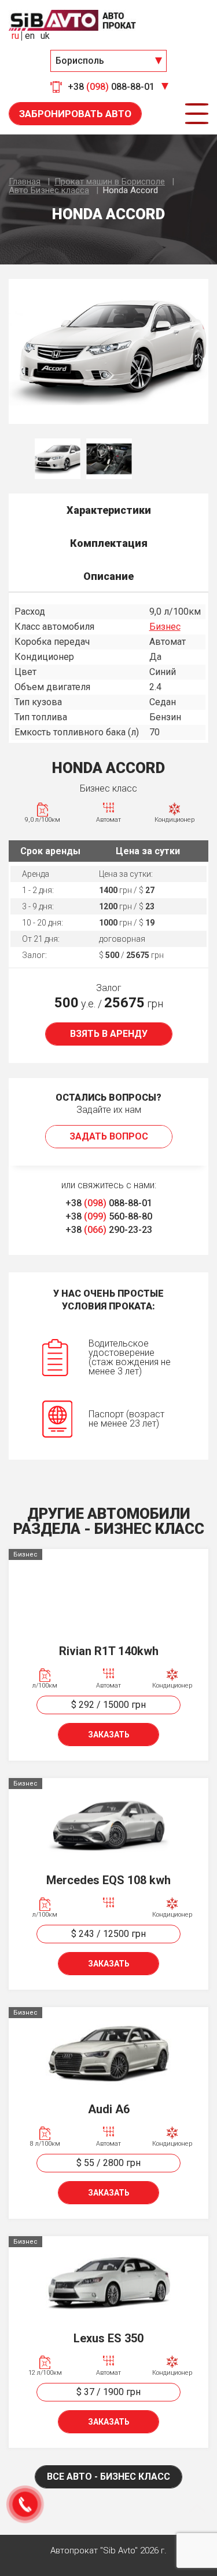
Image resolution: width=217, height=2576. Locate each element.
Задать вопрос (109, 1136)
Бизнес (165, 627)
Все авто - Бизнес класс (108, 2477)
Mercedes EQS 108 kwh (108, 1880)
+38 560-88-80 (109, 1216)
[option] (108, 351)
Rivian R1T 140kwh (109, 1651)
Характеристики (109, 510)
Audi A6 (109, 2109)
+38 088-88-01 (109, 1203)
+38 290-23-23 (109, 1230)
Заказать (109, 1735)
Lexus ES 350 (108, 2338)
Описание (108, 576)
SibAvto (72, 20)
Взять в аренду (109, 1034)
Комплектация (109, 543)
